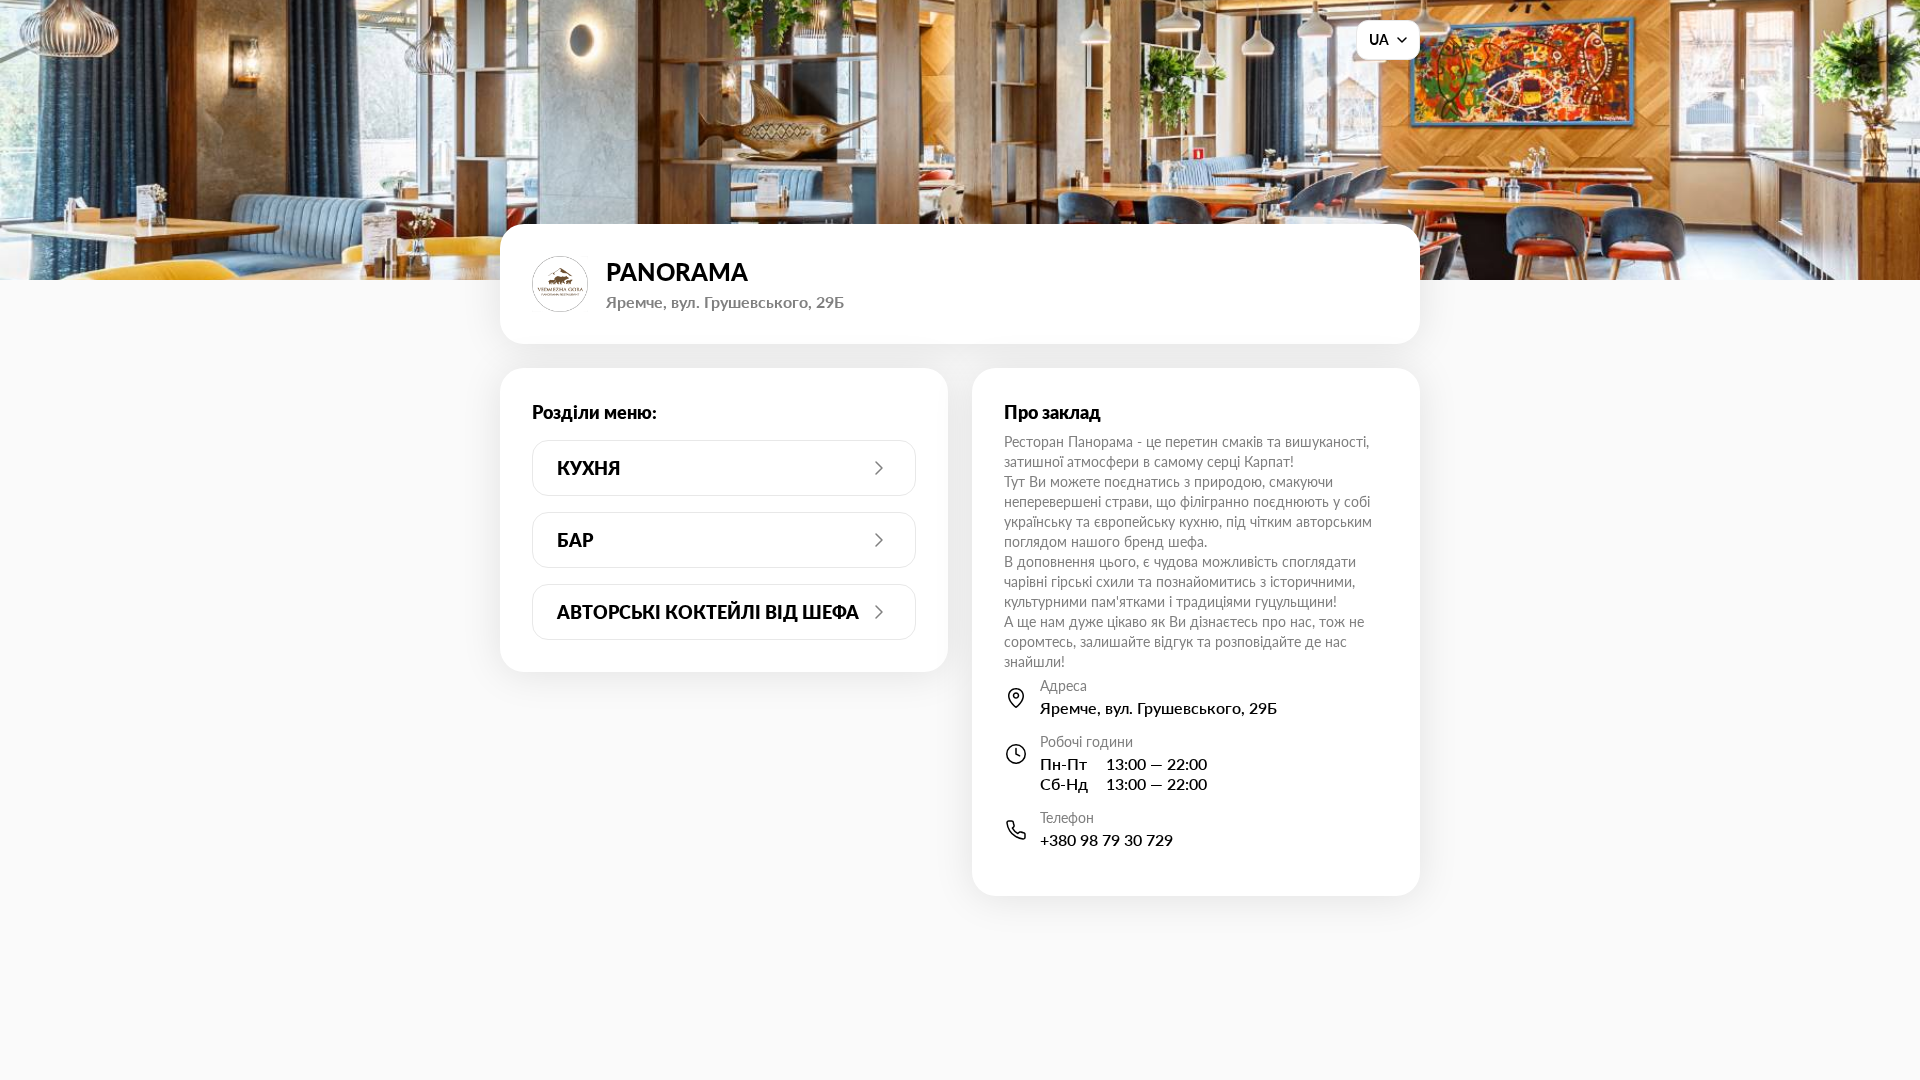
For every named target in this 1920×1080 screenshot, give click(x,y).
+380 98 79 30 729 (1106, 839)
